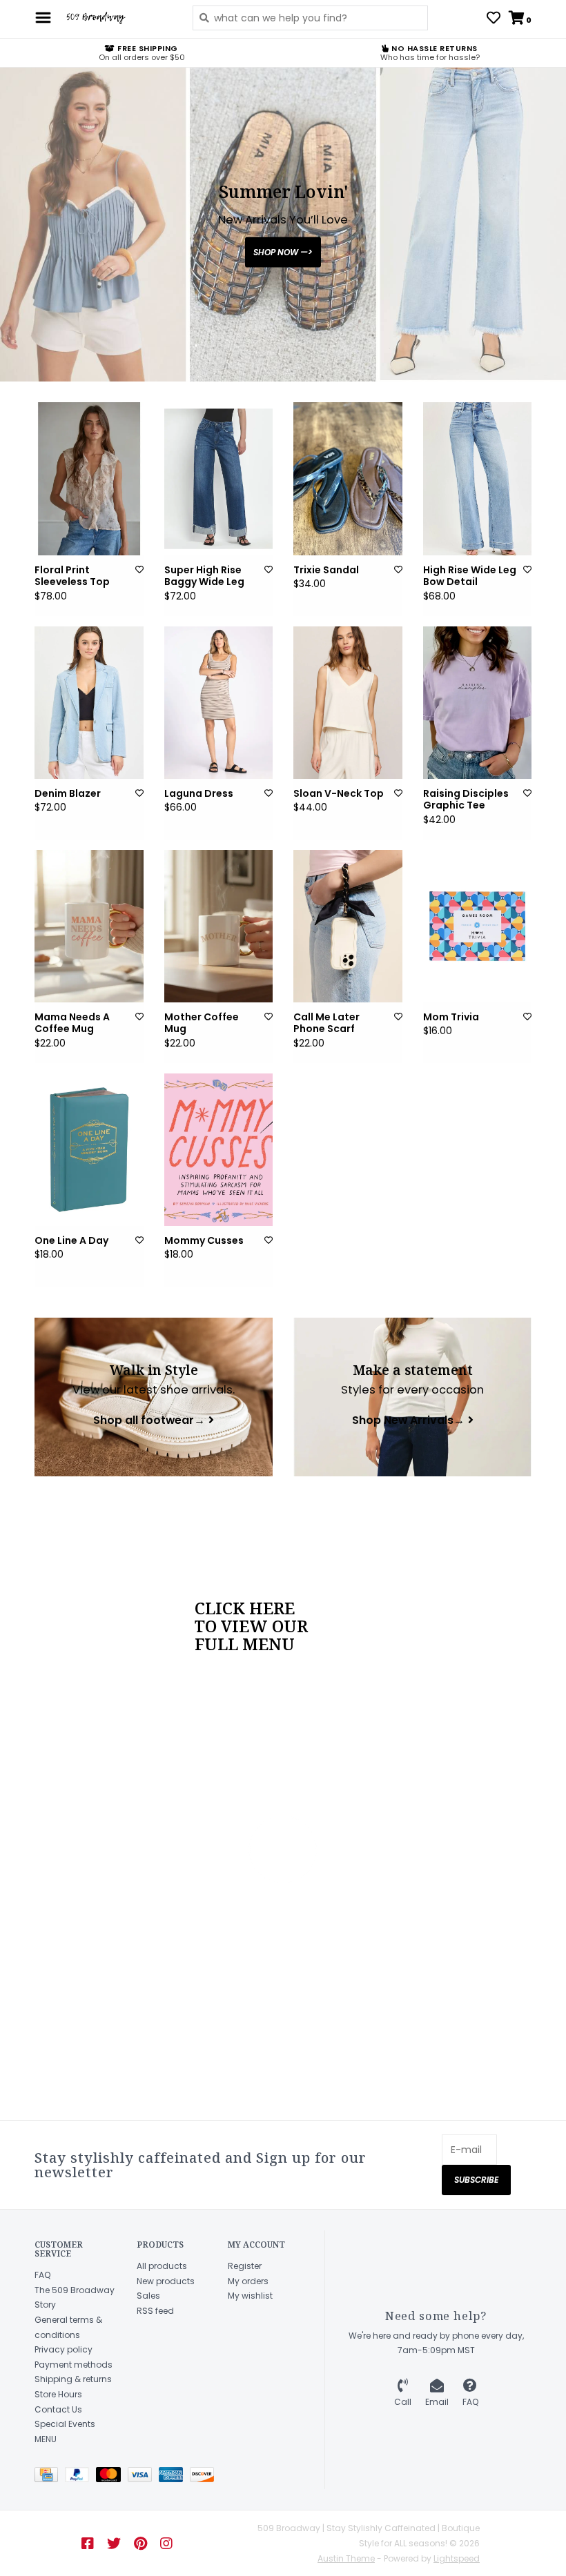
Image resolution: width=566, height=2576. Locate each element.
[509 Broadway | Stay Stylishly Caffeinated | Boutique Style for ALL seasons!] (118, 18)
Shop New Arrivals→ (408, 1421)
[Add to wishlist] (139, 569)
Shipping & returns (73, 2379)
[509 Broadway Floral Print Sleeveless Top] (89, 478)
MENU (46, 2439)
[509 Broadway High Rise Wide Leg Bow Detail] (478, 478)
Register (245, 2266)
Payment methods (74, 2365)
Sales (148, 2296)
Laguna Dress (199, 794)
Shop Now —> (283, 251)
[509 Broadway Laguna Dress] (219, 703)
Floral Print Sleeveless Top (72, 576)
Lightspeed (457, 2558)
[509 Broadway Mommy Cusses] (219, 1150)
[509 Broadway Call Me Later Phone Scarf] (348, 926)
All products (162, 2266)
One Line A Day (71, 1241)
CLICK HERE (245, 1608)
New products (166, 2281)
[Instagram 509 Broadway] (166, 2544)
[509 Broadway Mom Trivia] (478, 926)
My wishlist (250, 2296)
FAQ (42, 2275)
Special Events (65, 2424)
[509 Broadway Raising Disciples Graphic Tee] (478, 703)
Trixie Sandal (326, 571)
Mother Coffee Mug (202, 1023)
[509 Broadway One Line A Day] (89, 1150)
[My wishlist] (494, 19)
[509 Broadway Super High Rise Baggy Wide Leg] (219, 478)
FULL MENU (245, 1644)
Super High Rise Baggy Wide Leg (204, 576)
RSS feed (155, 2311)
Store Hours (58, 2394)
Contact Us (58, 2409)
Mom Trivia (451, 1018)
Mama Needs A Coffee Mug (72, 1023)
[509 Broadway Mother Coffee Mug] (219, 926)
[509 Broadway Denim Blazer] (89, 703)
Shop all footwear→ (149, 1421)
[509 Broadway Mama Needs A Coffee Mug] (89, 926)
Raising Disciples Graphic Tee (466, 800)
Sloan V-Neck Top (339, 794)
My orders (248, 2281)
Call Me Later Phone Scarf (326, 1023)
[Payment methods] (50, 2478)
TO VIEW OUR (251, 1626)
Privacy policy (64, 2349)
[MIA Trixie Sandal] (348, 478)
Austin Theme (346, 2558)
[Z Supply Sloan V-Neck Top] (348, 703)
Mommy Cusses (204, 1241)
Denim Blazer (68, 794)
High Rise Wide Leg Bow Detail (470, 576)
